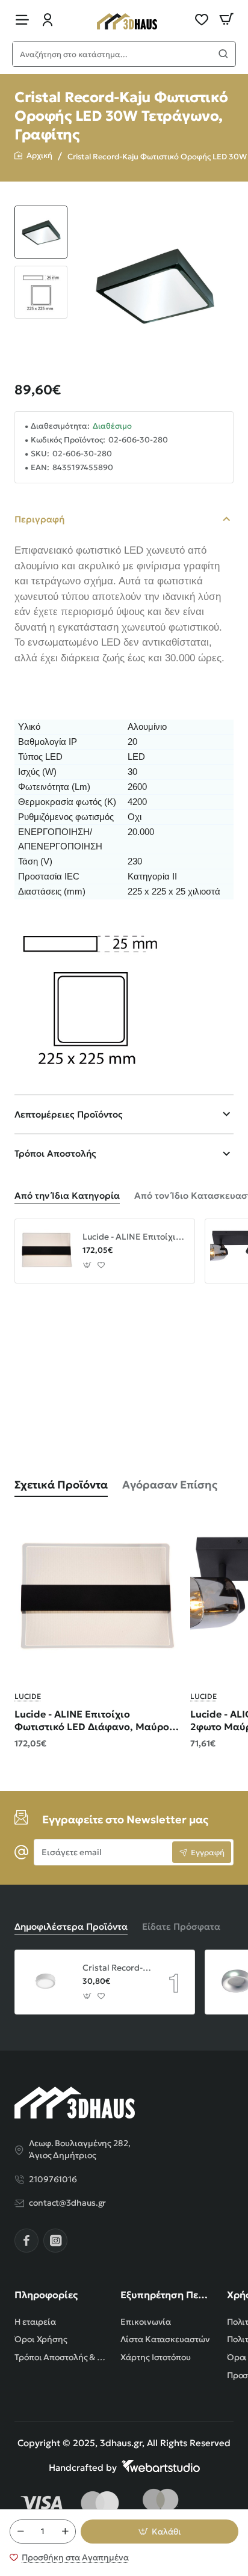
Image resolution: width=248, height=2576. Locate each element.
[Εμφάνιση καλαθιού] (226, 20)
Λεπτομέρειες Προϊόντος (69, 1114)
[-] (20, 2532)
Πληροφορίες (46, 2295)
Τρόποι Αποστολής (55, 1153)
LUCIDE (28, 1696)
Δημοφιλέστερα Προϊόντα (71, 1926)
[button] (41, 210)
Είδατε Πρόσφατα (181, 1926)
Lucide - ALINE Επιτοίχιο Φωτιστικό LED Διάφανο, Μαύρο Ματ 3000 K (134, 1237)
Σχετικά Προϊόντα (61, 1485)
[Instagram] (55, 2241)
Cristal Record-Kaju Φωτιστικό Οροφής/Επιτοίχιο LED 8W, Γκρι (117, 1968)
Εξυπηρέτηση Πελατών (166, 2295)
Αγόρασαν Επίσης (170, 1485)
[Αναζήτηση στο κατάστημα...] (223, 54)
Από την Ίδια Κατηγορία (67, 1195)
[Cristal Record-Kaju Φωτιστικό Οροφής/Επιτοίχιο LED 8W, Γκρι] (47, 1982)
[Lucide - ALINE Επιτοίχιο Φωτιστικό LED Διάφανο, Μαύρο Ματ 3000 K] (47, 1251)
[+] (65, 2532)
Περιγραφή (39, 519)
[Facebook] (26, 2241)
